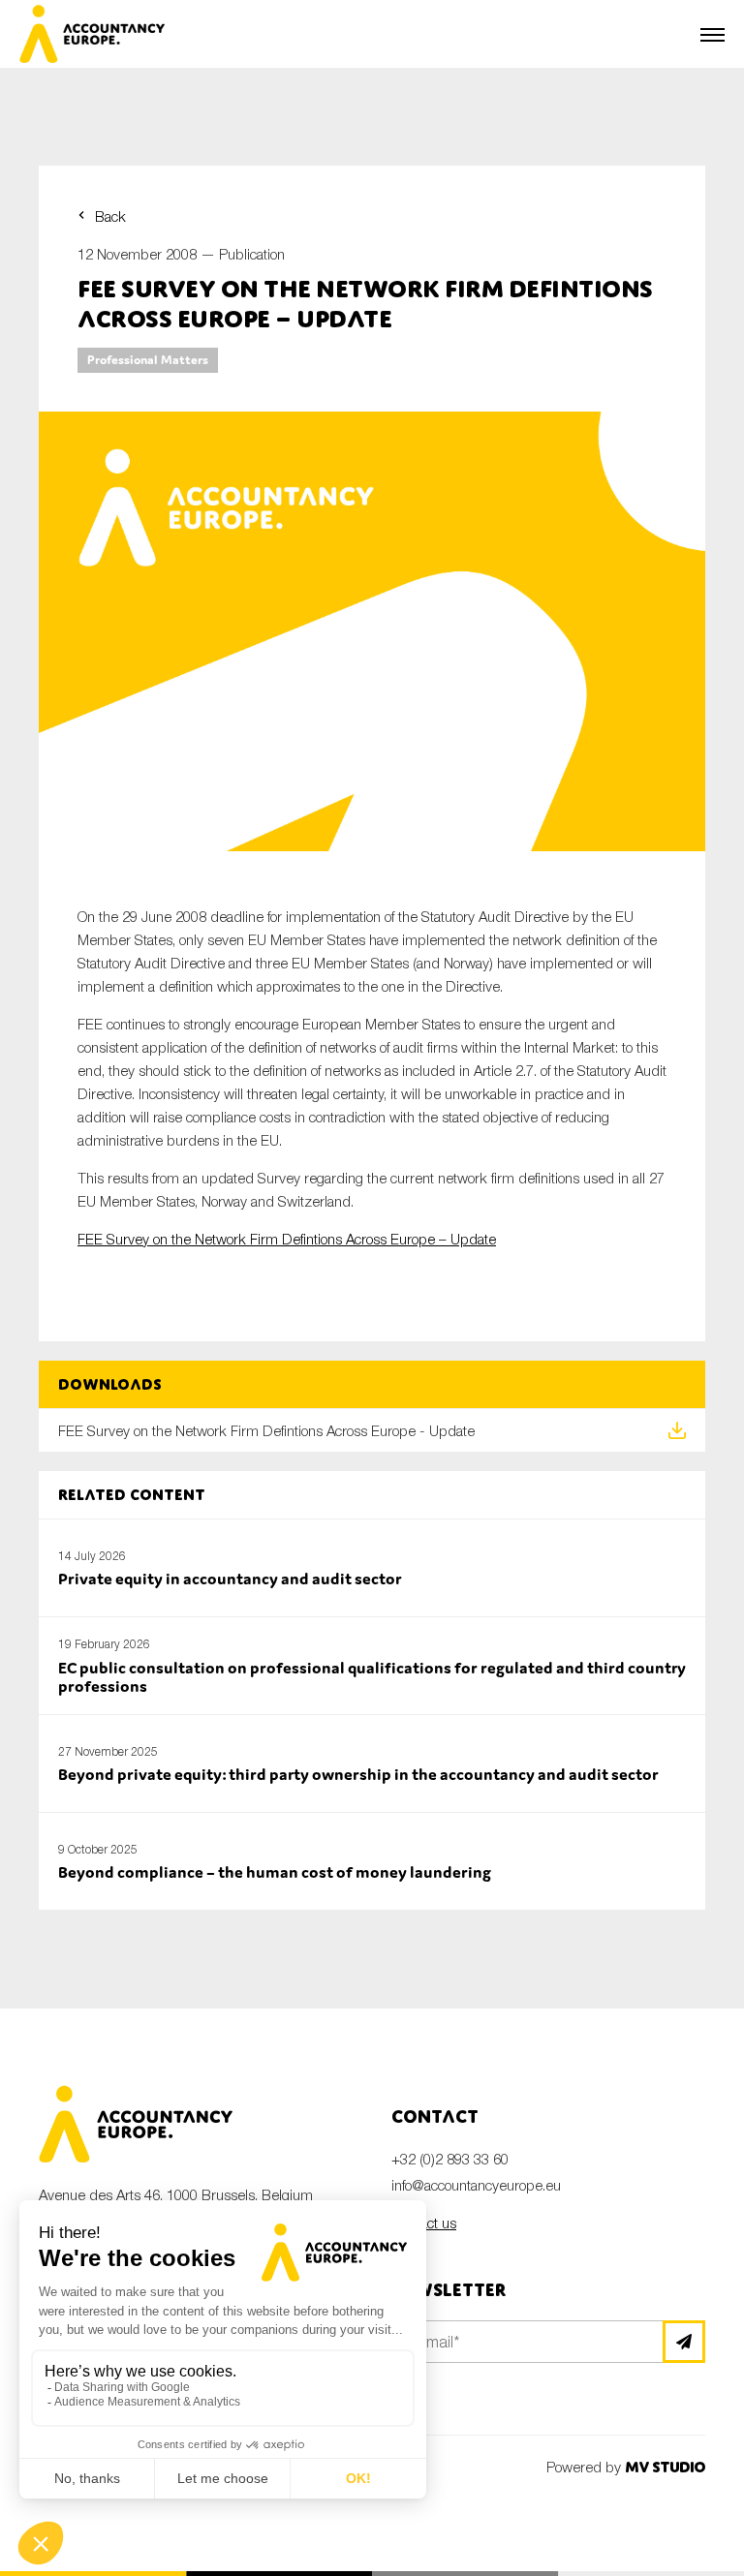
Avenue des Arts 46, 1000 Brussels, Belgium (176, 2194)
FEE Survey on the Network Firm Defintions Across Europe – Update (287, 1239)
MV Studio (665, 2467)
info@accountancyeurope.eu (476, 2185)
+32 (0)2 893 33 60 (450, 2159)
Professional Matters (148, 360)
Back (110, 216)
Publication (252, 254)
